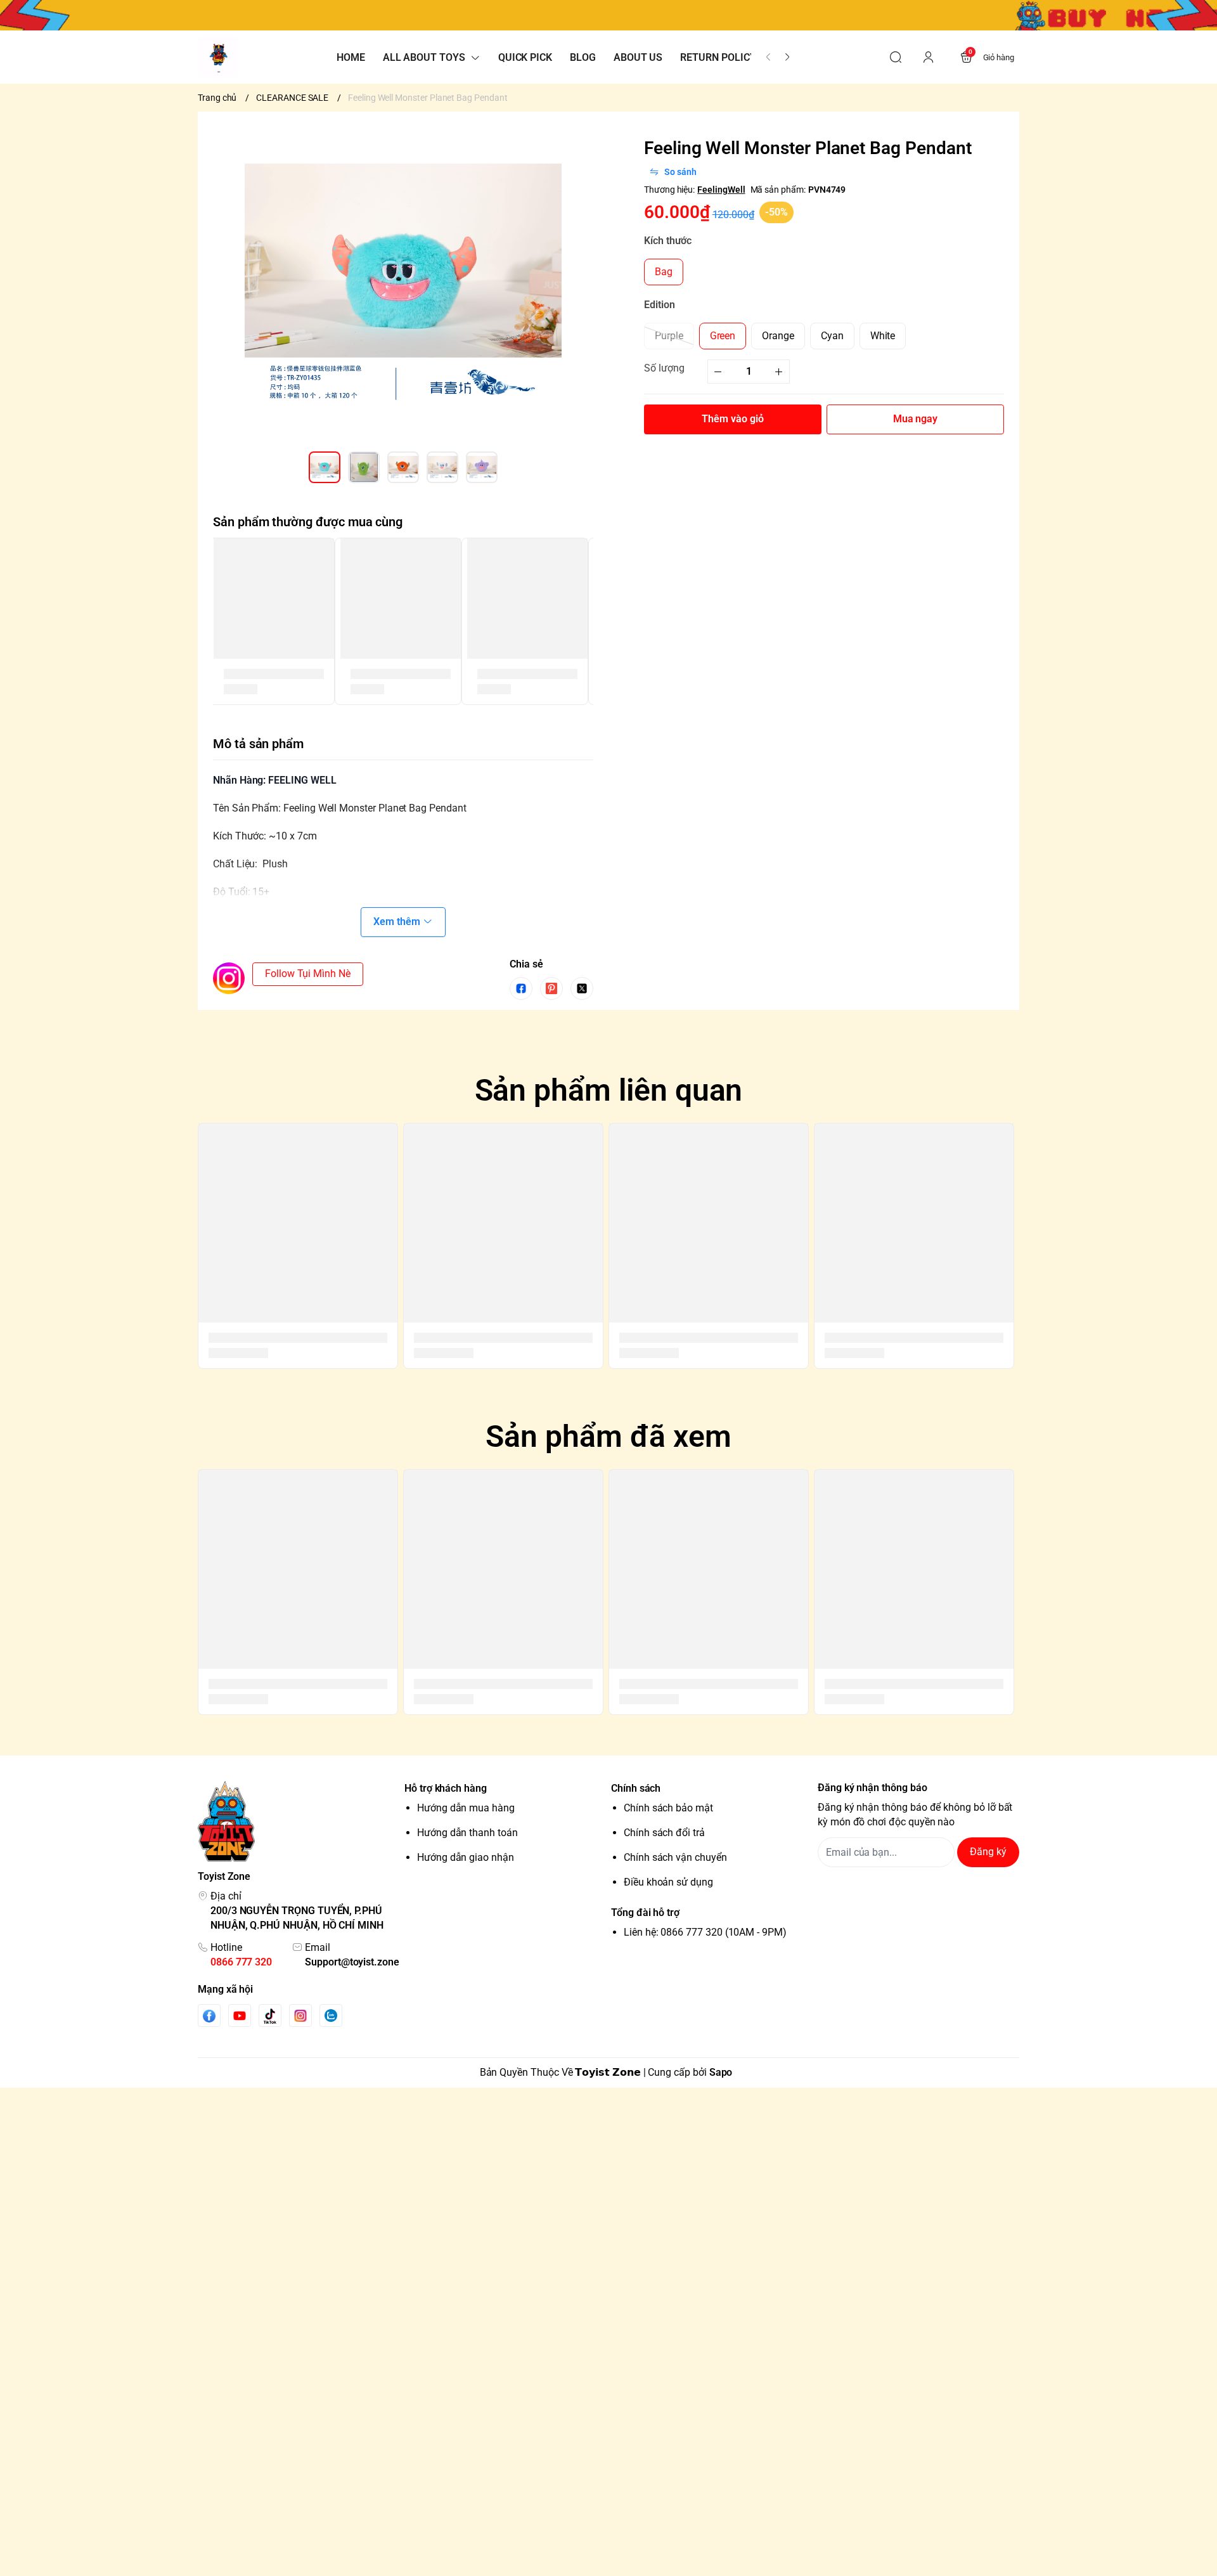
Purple (669, 335)
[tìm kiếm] (896, 57)
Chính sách (636, 1788)
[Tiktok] (270, 2016)
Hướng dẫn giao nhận (466, 1857)
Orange (778, 335)
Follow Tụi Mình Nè (308, 974)
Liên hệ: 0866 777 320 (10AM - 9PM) (705, 1932)
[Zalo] (331, 2016)
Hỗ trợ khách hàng (446, 1788)
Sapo (721, 2072)
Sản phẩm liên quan (609, 1090)
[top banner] (608, 15)
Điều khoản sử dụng (668, 1882)
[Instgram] (300, 2016)
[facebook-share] (521, 988)
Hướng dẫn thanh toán (467, 1833)
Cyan (832, 335)
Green (723, 335)
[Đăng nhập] (929, 57)
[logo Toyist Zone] (299, 1821)
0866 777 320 (241, 1962)
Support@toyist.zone (352, 1962)
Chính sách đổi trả (664, 1833)
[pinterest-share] (551, 988)
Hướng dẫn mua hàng (466, 1808)
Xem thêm (397, 922)
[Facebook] (209, 2016)
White (883, 335)
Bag (664, 272)
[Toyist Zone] (218, 57)
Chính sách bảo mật (668, 1808)
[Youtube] (240, 2016)
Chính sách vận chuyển (675, 1857)
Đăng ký (988, 1852)
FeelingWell (721, 189)
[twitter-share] (582, 988)
